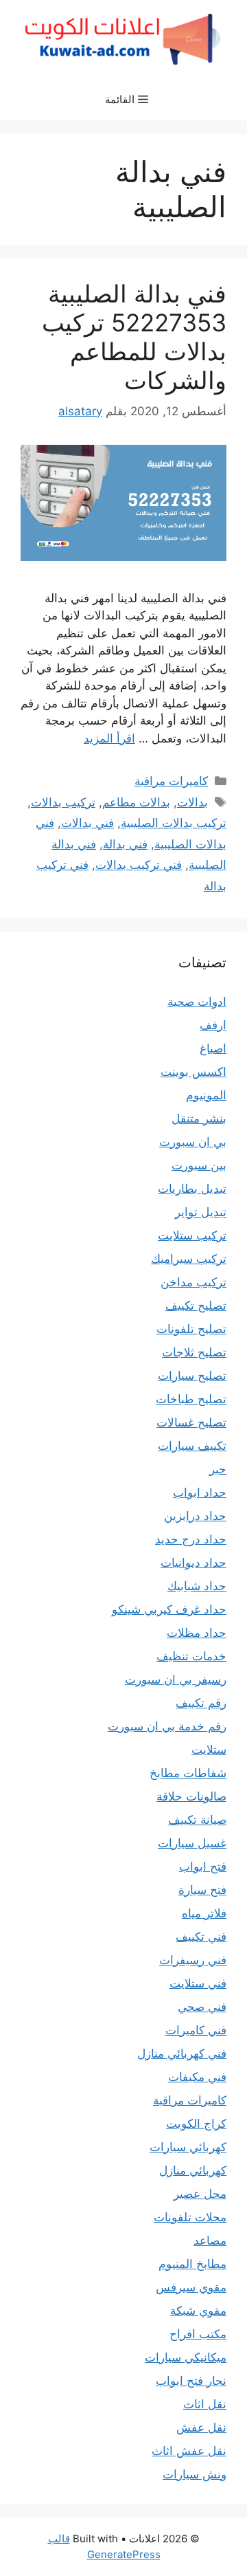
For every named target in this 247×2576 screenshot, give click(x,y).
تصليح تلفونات (191, 1329)
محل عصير (200, 2194)
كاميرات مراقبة (171, 781)
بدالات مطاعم (136, 802)
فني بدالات (87, 823)
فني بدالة (125, 844)
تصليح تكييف (196, 1306)
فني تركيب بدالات (139, 865)
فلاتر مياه (204, 1913)
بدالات (192, 802)
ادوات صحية (197, 1002)
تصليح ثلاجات (194, 1352)
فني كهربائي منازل (182, 2054)
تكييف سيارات (192, 1446)
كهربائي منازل (193, 2170)
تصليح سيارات (192, 1376)
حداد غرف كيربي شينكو (169, 1609)
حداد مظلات (197, 1633)
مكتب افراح (198, 2334)
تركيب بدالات (63, 802)
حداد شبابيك (197, 1586)
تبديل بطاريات (192, 1189)
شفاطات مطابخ (188, 1773)
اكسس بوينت (193, 1072)
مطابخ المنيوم (192, 2264)
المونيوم (206, 1095)
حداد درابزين (195, 1516)
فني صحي (202, 2007)
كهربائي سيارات (188, 2147)
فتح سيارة (202, 1890)
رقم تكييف (201, 1703)
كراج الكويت (196, 2124)
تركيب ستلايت (192, 1235)
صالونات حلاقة (191, 1796)
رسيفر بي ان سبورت (176, 1680)
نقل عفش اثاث (189, 2451)
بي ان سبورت (193, 1142)
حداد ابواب (200, 1493)
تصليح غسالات (191, 1422)
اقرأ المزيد (109, 738)
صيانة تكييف (197, 1820)
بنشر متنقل (199, 1119)
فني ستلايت (198, 1983)
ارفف (213, 1025)
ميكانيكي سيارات (186, 2357)
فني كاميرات (196, 2030)
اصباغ (213, 1048)
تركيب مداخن (193, 1282)
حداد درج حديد (191, 1539)
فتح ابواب (203, 1867)
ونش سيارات (195, 2474)
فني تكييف (201, 1937)
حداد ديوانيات (193, 1563)
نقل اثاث (205, 2404)
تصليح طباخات (191, 1399)
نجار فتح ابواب (191, 2381)
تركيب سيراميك (189, 1259)
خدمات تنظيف (191, 1656)
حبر (218, 1469)
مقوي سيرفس (191, 2287)
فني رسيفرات (193, 1960)
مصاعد (210, 2241)
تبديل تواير (201, 1212)
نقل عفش (201, 2428)
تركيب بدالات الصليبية (174, 823)
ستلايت (209, 1750)
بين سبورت (199, 1165)
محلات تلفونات (190, 2217)
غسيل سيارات (192, 1843)
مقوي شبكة (198, 2311)
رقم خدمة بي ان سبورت (167, 1726)
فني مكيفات (197, 2077)
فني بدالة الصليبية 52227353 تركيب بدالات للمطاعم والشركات (134, 337)
